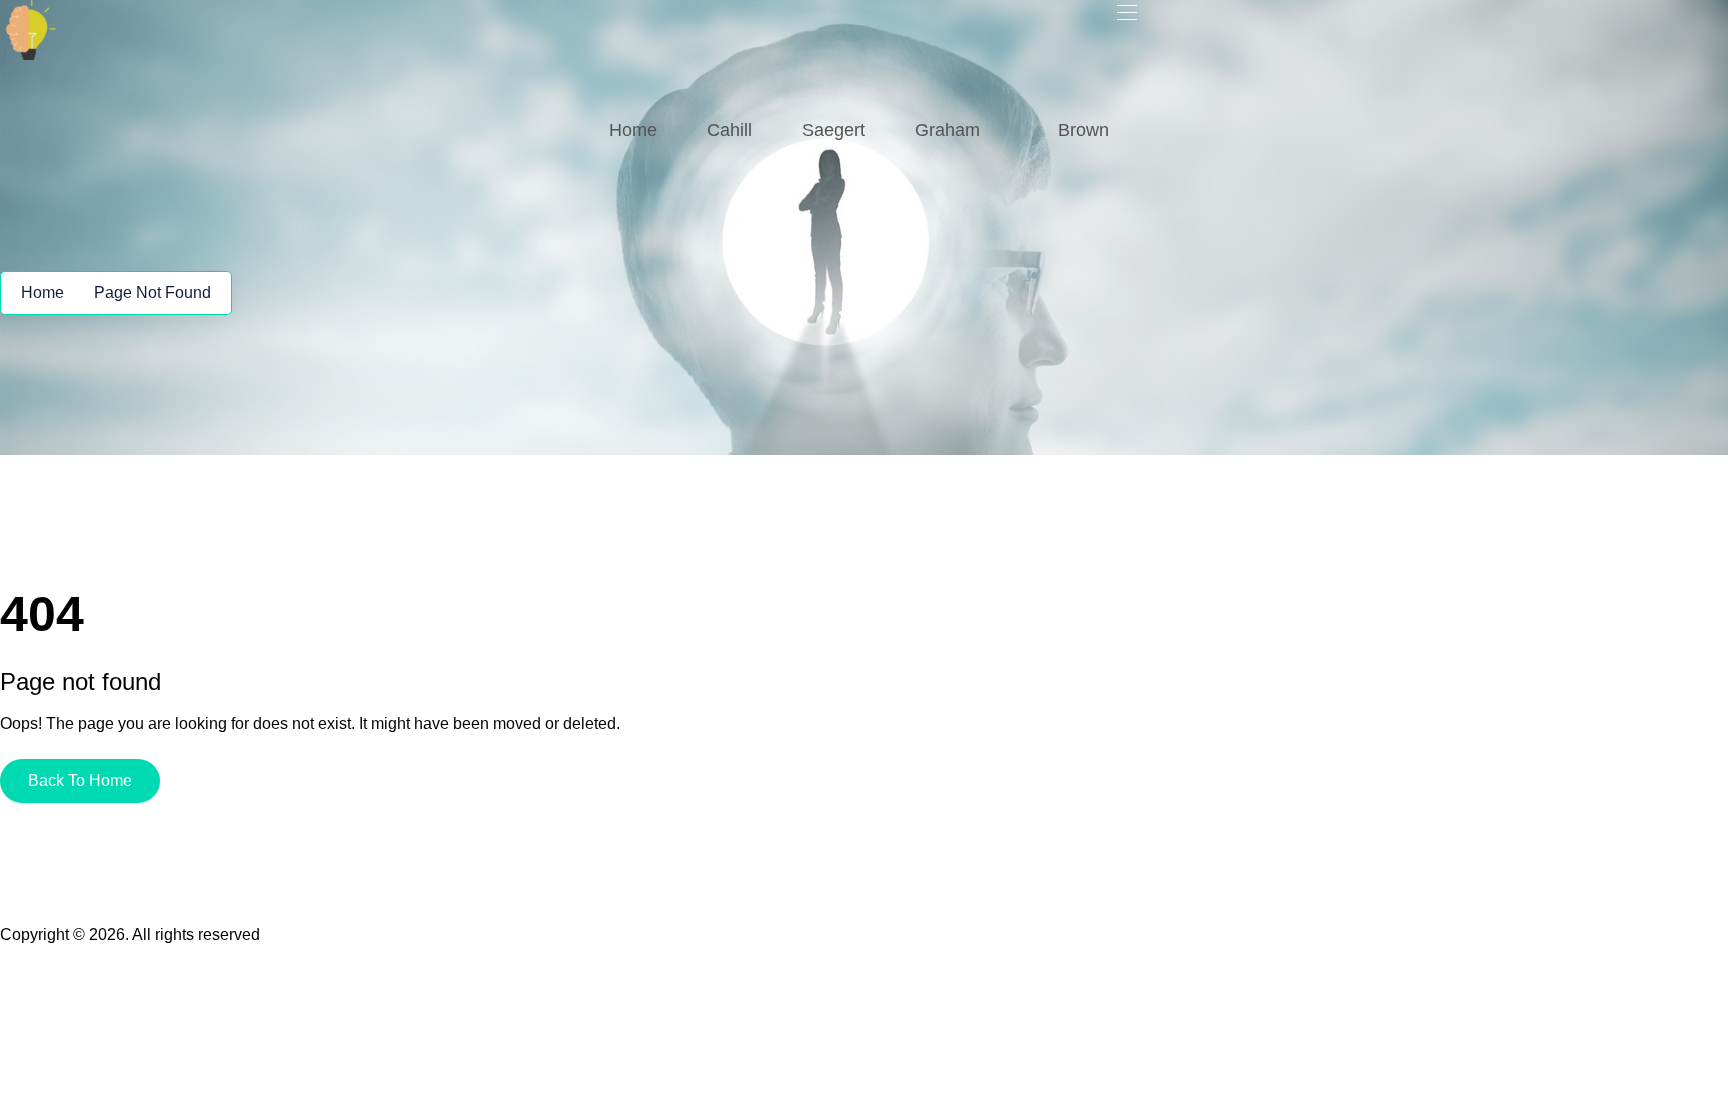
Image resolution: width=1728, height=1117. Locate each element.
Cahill (729, 130)
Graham (947, 130)
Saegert (833, 130)
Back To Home (80, 780)
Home (633, 130)
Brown (1083, 130)
